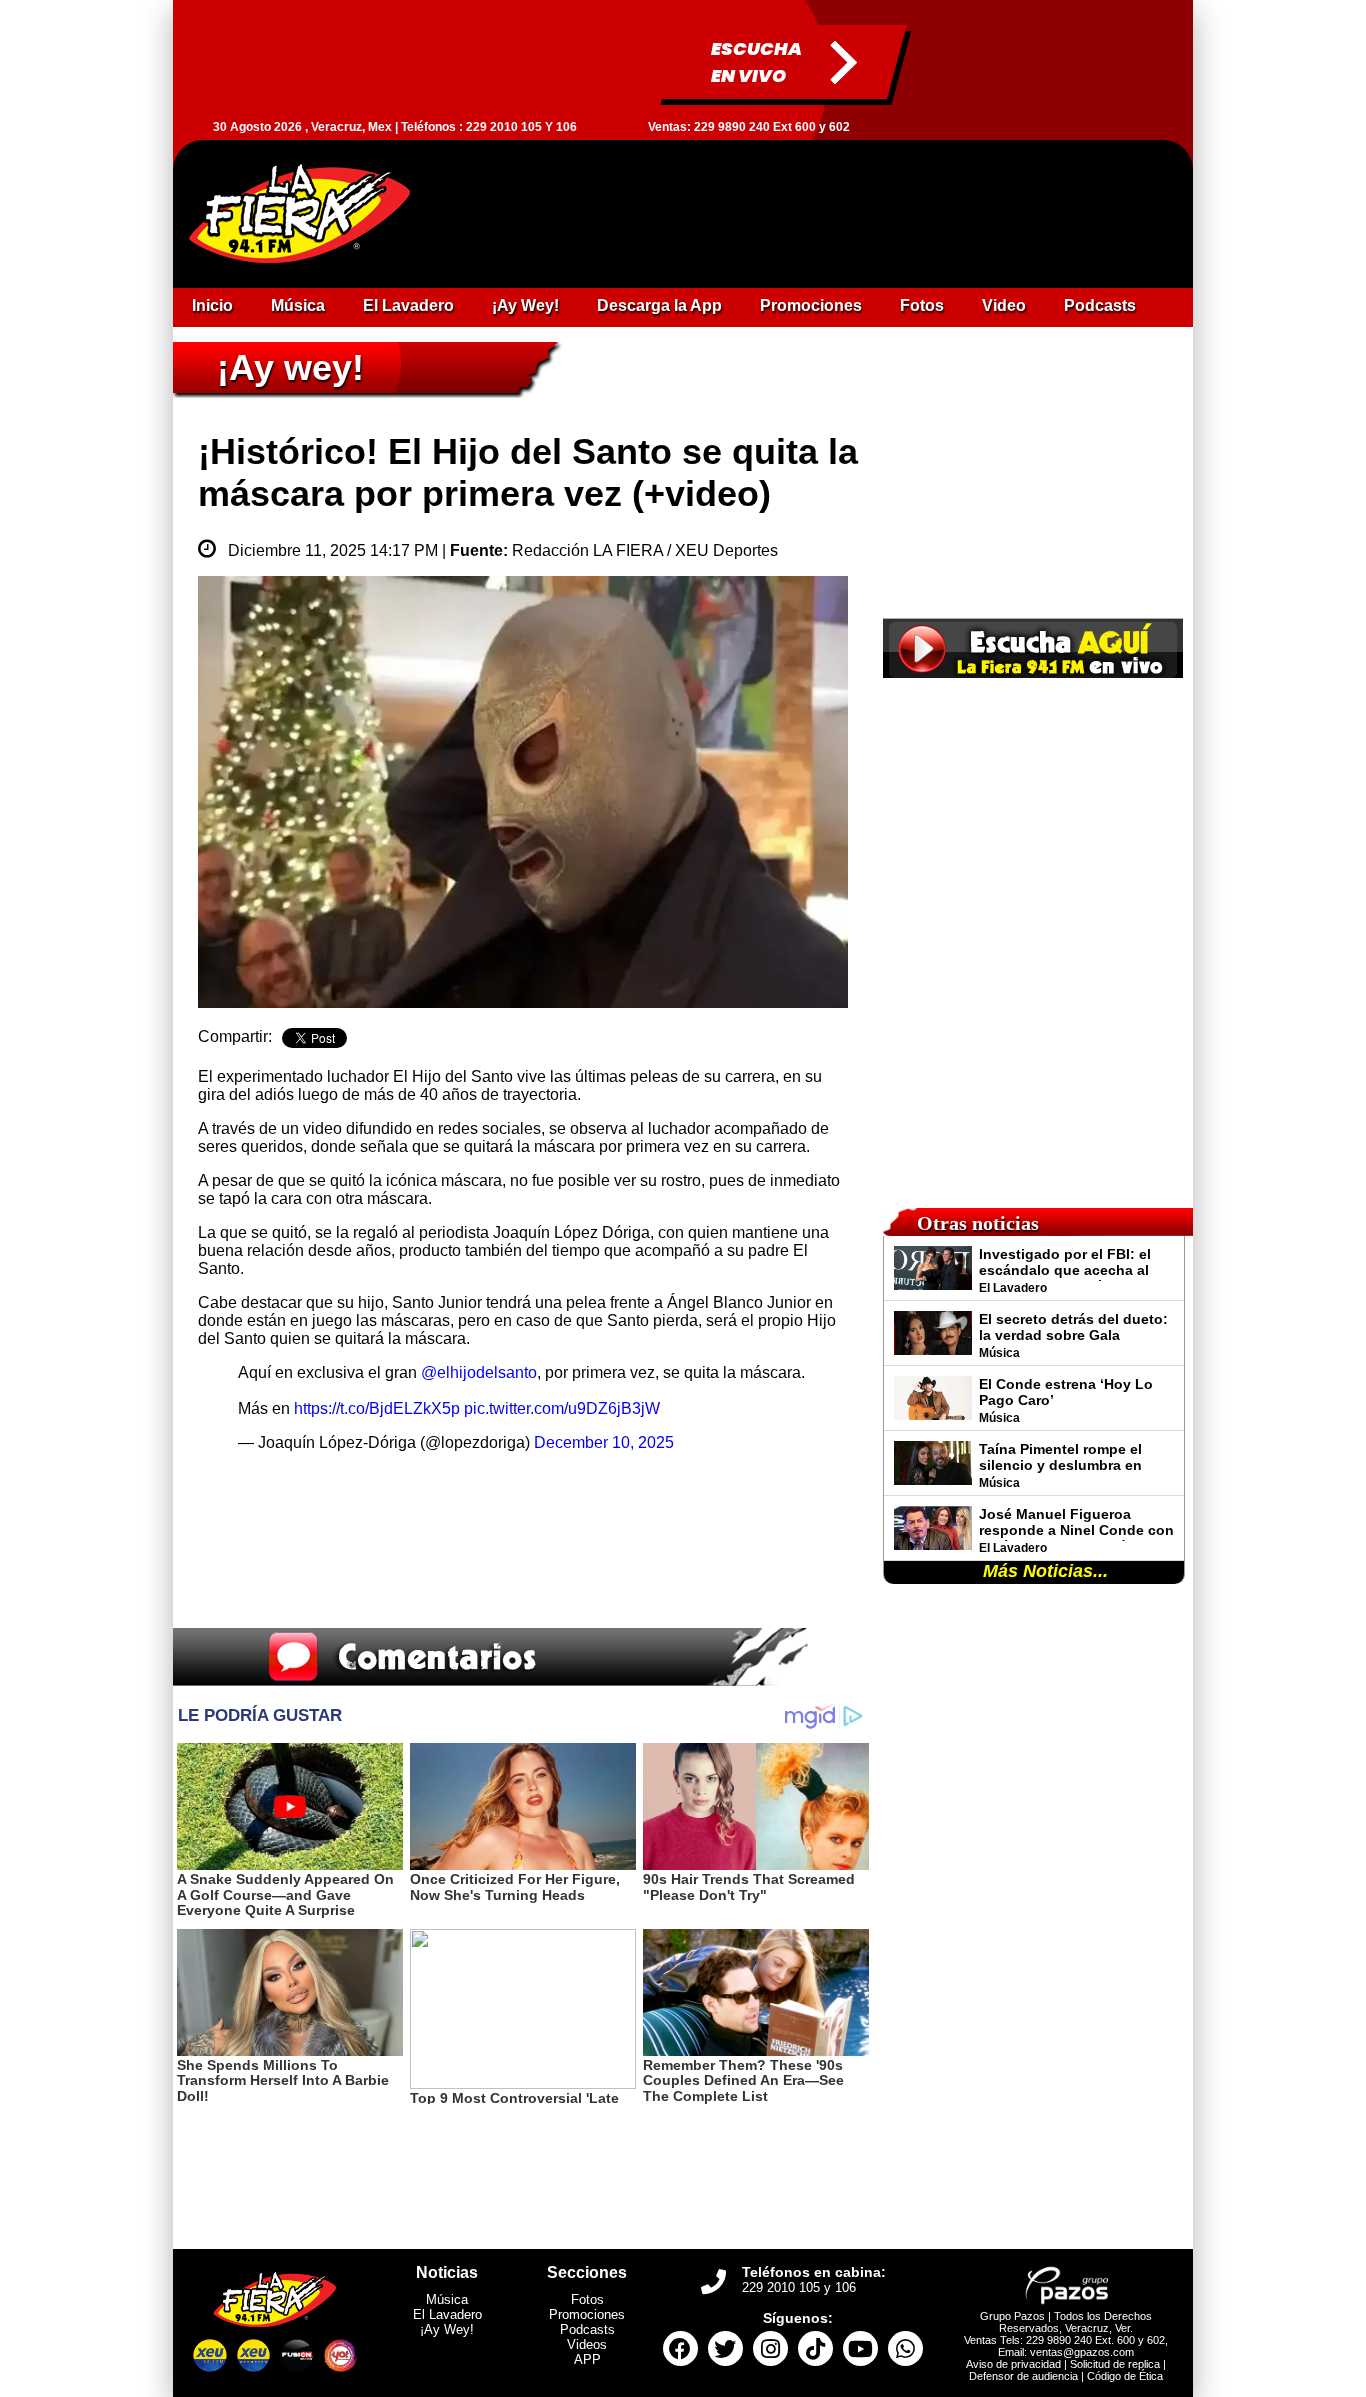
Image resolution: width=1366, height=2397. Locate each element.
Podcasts (587, 2329)
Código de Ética (1125, 2376)
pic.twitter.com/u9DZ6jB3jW (562, 1408)
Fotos (587, 2299)
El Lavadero (447, 2314)
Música (447, 2299)
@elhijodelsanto (479, 1372)
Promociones (587, 2314)
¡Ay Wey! (447, 2329)
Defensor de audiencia (1023, 2376)
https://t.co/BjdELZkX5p (377, 1408)
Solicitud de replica (1115, 2364)
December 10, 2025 (604, 1442)
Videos (587, 2344)
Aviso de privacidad (1013, 2364)
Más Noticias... (1045, 1571)
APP (587, 2359)
